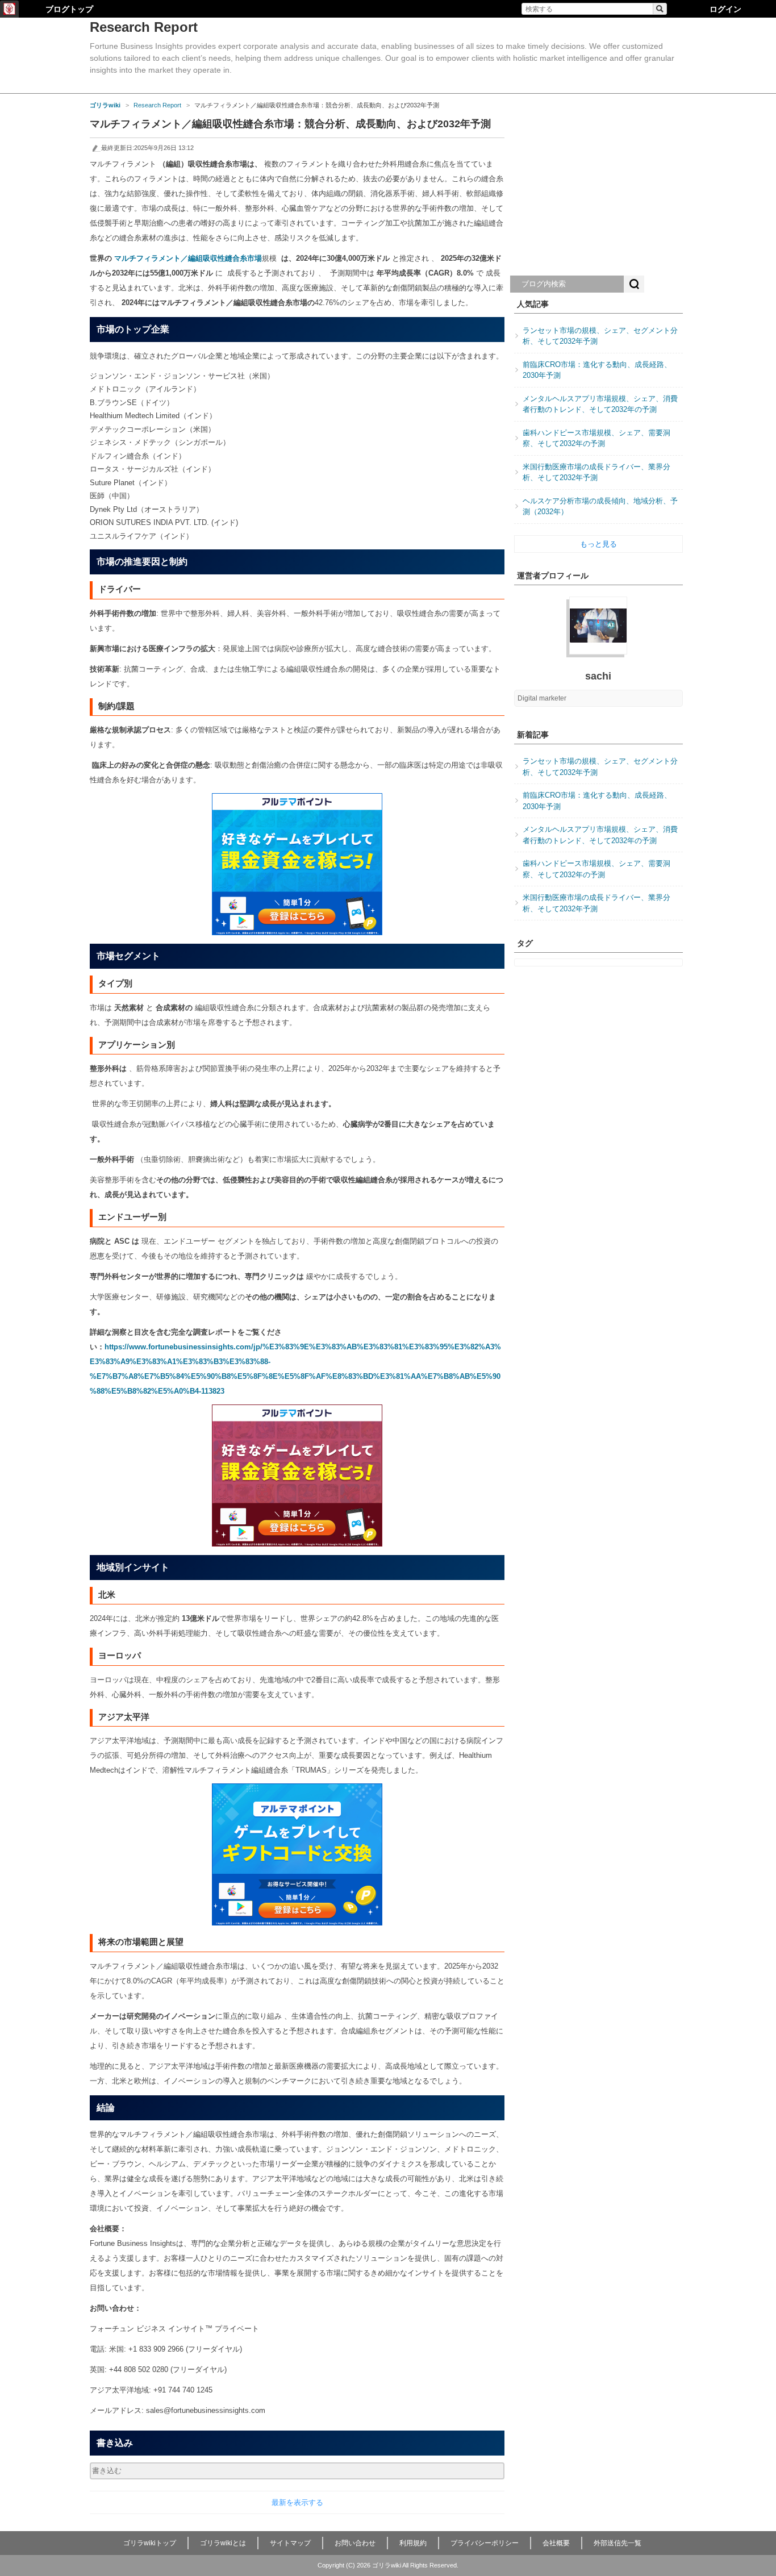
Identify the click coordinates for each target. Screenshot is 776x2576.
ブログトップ (69, 9)
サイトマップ (290, 2543)
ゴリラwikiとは (223, 2543)
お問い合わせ (355, 2543)
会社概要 (556, 2543)
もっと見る (598, 544)
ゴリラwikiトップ (150, 2543)
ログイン (725, 9)
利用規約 (413, 2543)
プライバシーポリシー (485, 2543)
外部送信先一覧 (618, 2543)
